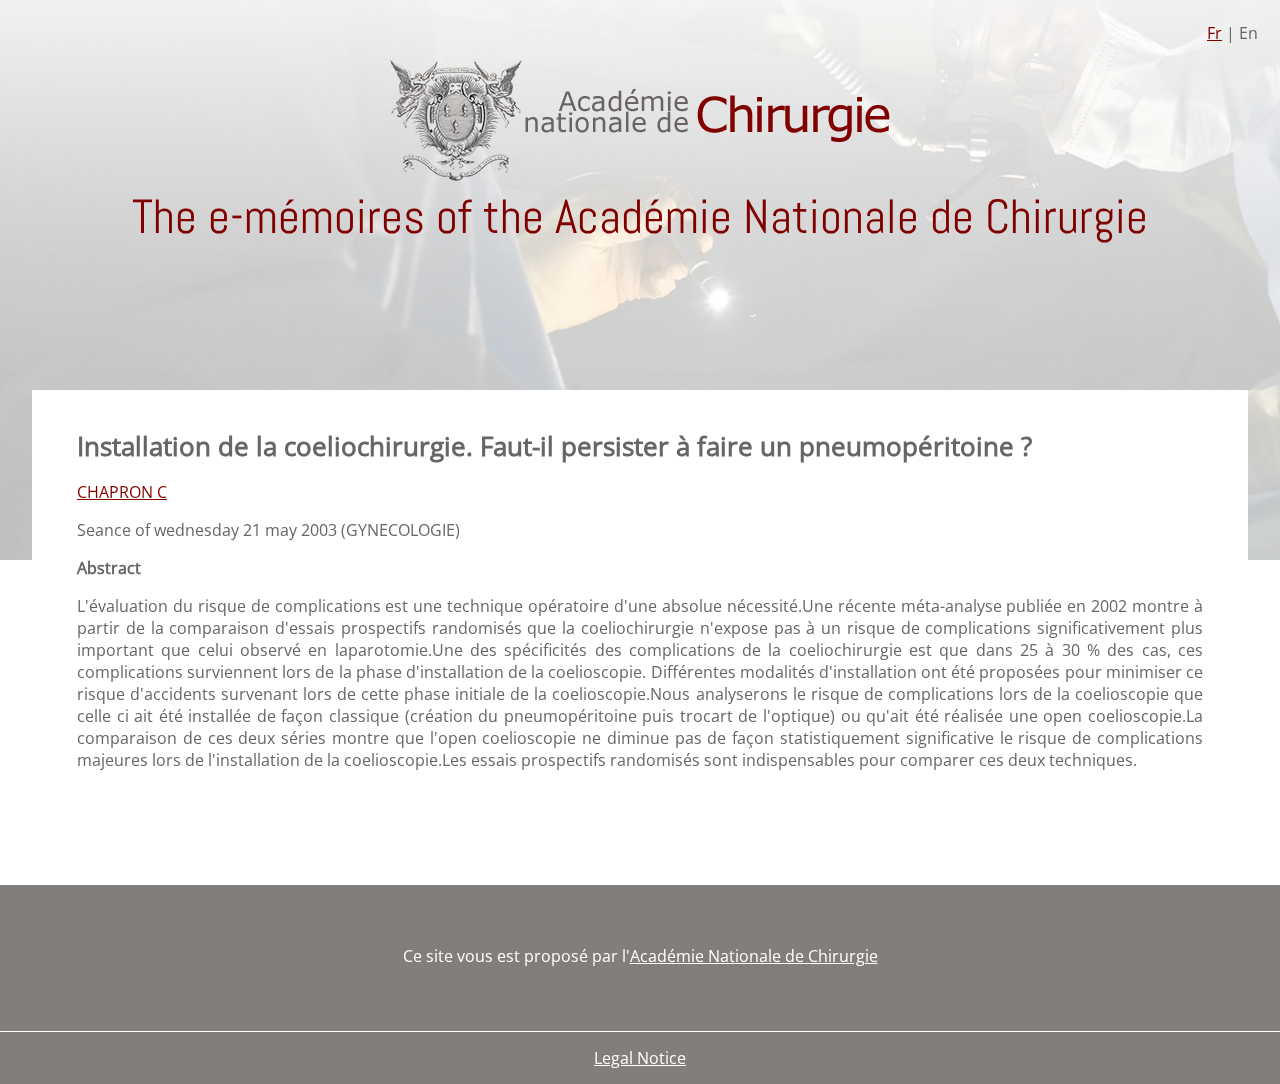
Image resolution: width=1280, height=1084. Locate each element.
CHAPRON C (122, 492)
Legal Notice (640, 1058)
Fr (1214, 33)
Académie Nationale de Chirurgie (754, 956)
